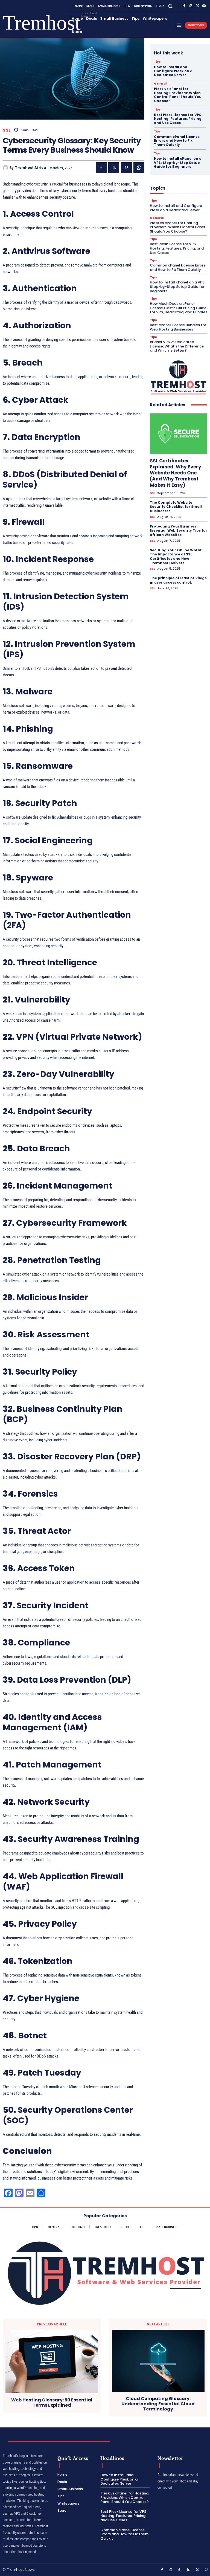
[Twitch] (189, 2570)
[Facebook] (184, 6)
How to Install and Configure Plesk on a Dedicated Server (173, 71)
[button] (170, 6)
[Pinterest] (126, 168)
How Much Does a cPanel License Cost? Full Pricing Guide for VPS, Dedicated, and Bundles (179, 308)
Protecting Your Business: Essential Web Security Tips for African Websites (179, 531)
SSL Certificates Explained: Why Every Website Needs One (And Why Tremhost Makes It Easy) (176, 473)
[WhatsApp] (139, 168)
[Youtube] (204, 6)
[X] (197, 6)
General (160, 84)
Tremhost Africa (30, 168)
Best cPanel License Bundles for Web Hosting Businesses (178, 327)
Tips (157, 62)
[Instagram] (191, 6)
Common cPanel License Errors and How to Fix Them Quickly (177, 141)
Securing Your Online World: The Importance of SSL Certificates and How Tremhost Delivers (176, 557)
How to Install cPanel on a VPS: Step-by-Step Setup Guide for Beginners (178, 163)
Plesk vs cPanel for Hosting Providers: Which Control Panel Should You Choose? (178, 95)
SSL (7, 130)
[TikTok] (180, 2570)
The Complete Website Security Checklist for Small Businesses (176, 507)
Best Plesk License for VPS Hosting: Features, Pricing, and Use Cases (178, 119)
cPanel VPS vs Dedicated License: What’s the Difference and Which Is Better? (177, 346)
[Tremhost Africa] (6, 168)
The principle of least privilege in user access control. (178, 580)
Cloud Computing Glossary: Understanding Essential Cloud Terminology (158, 2404)
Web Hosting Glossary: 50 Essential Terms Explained (52, 2403)
